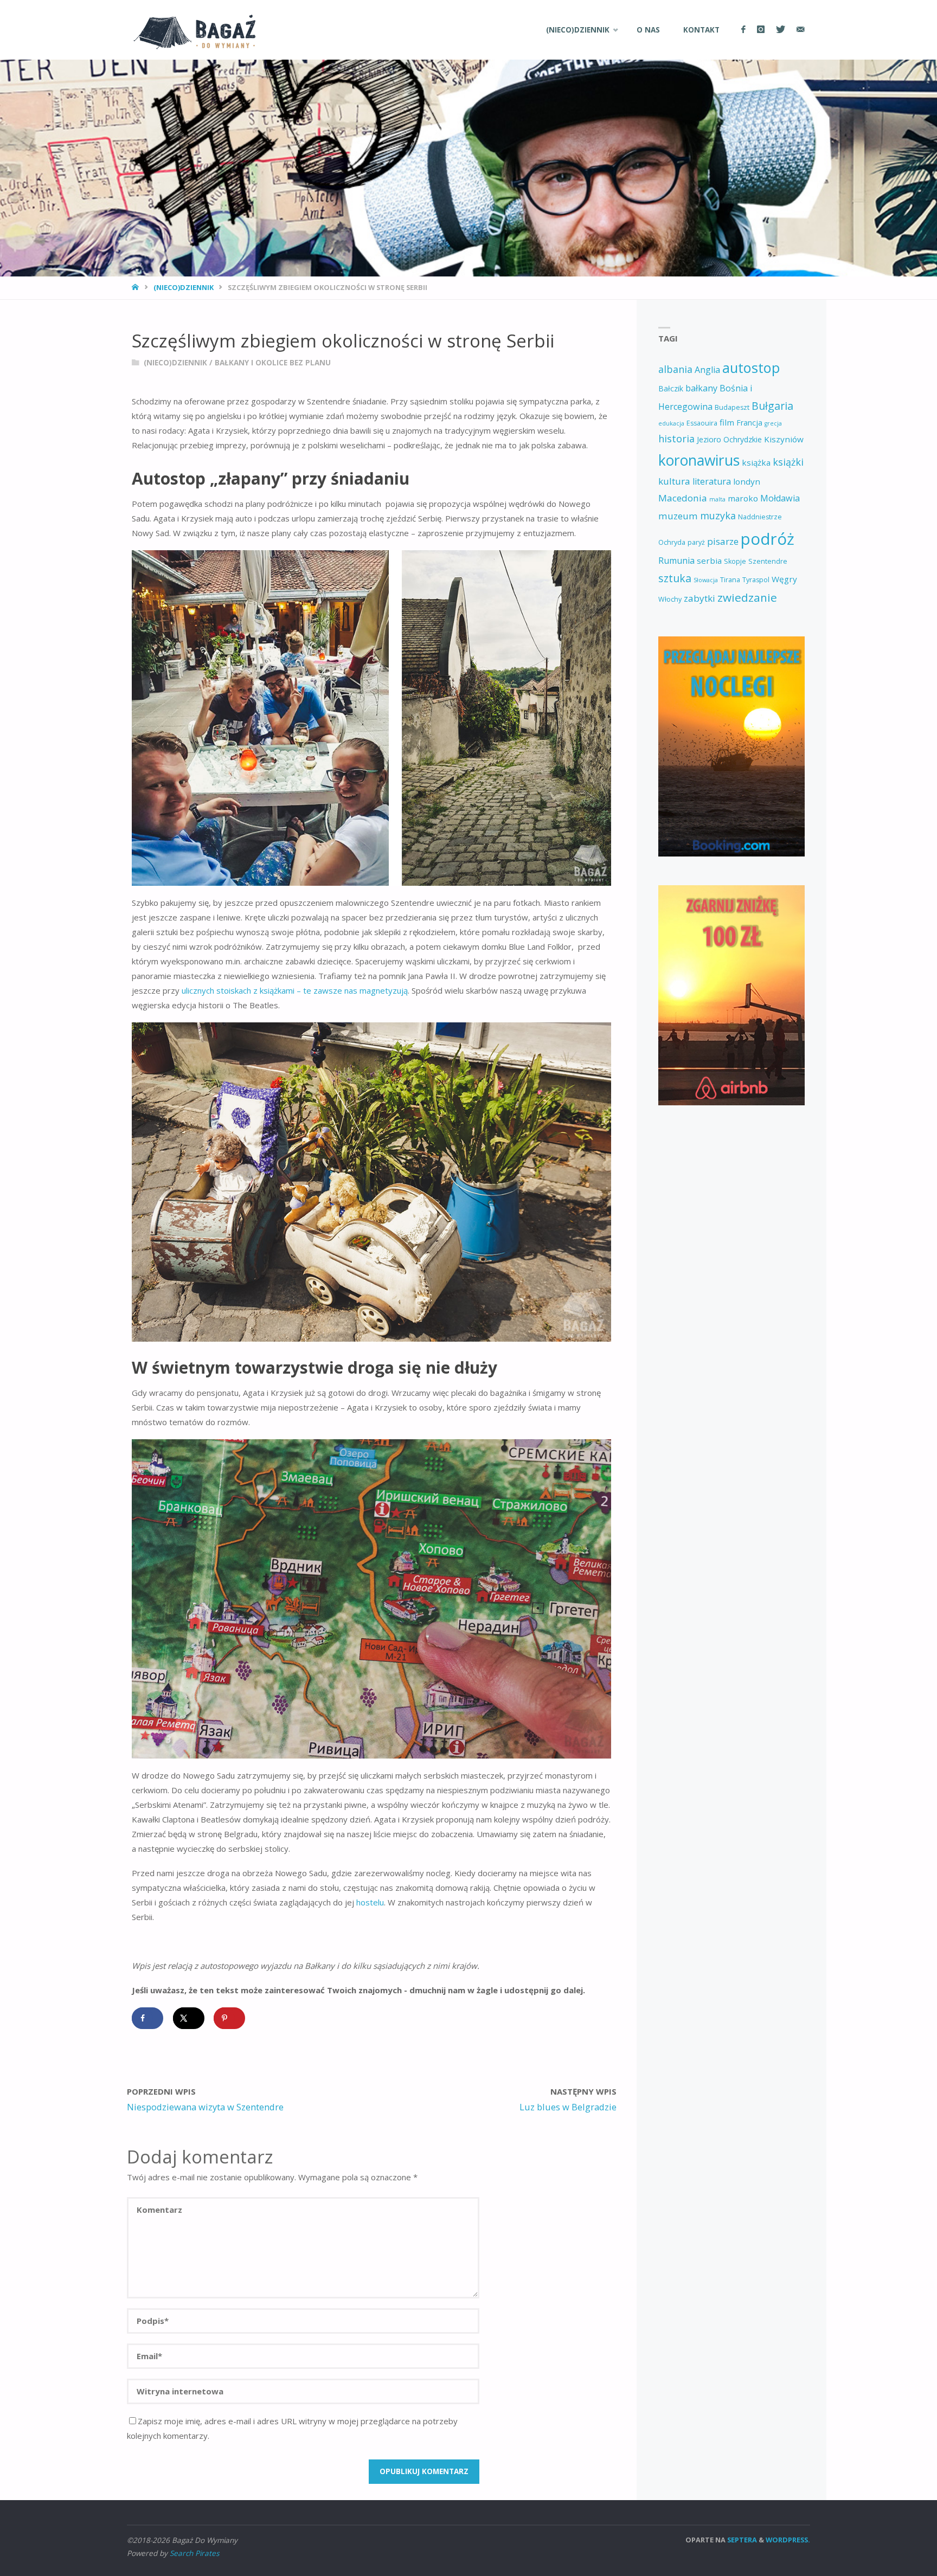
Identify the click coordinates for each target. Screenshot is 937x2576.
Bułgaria (772, 406)
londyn (747, 481)
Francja (749, 423)
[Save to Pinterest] (229, 2018)
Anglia (707, 370)
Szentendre (768, 561)
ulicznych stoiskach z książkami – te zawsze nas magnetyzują (294, 990)
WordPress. (788, 2540)
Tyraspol (756, 580)
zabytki (699, 598)
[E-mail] (800, 30)
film (727, 422)
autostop (751, 368)
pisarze (723, 541)
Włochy (670, 599)
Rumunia (676, 561)
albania (675, 369)
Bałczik (671, 388)
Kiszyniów (784, 439)
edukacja (671, 423)
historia (676, 439)
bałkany (701, 388)
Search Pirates (194, 2553)
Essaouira (702, 423)
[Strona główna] (136, 287)
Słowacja (706, 580)
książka (756, 462)
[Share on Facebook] (147, 2018)
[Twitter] (780, 30)
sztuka (675, 578)
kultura (674, 481)
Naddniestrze (760, 517)
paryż (696, 542)
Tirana (730, 580)
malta (717, 499)
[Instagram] (760, 30)
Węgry (784, 579)
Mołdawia (780, 498)
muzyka (718, 516)
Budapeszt (732, 407)
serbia (709, 561)
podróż (768, 539)
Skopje (735, 561)
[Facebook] (743, 30)
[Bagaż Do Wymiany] (191, 30)
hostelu (370, 1902)
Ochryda (672, 542)
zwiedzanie (747, 597)
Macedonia (683, 498)
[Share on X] (189, 2018)
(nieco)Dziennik (184, 287)
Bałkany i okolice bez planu (273, 363)
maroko (743, 498)
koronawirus (699, 460)
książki (788, 462)
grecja (773, 423)
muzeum (678, 516)
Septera (741, 2540)
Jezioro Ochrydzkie (729, 439)
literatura (712, 481)
